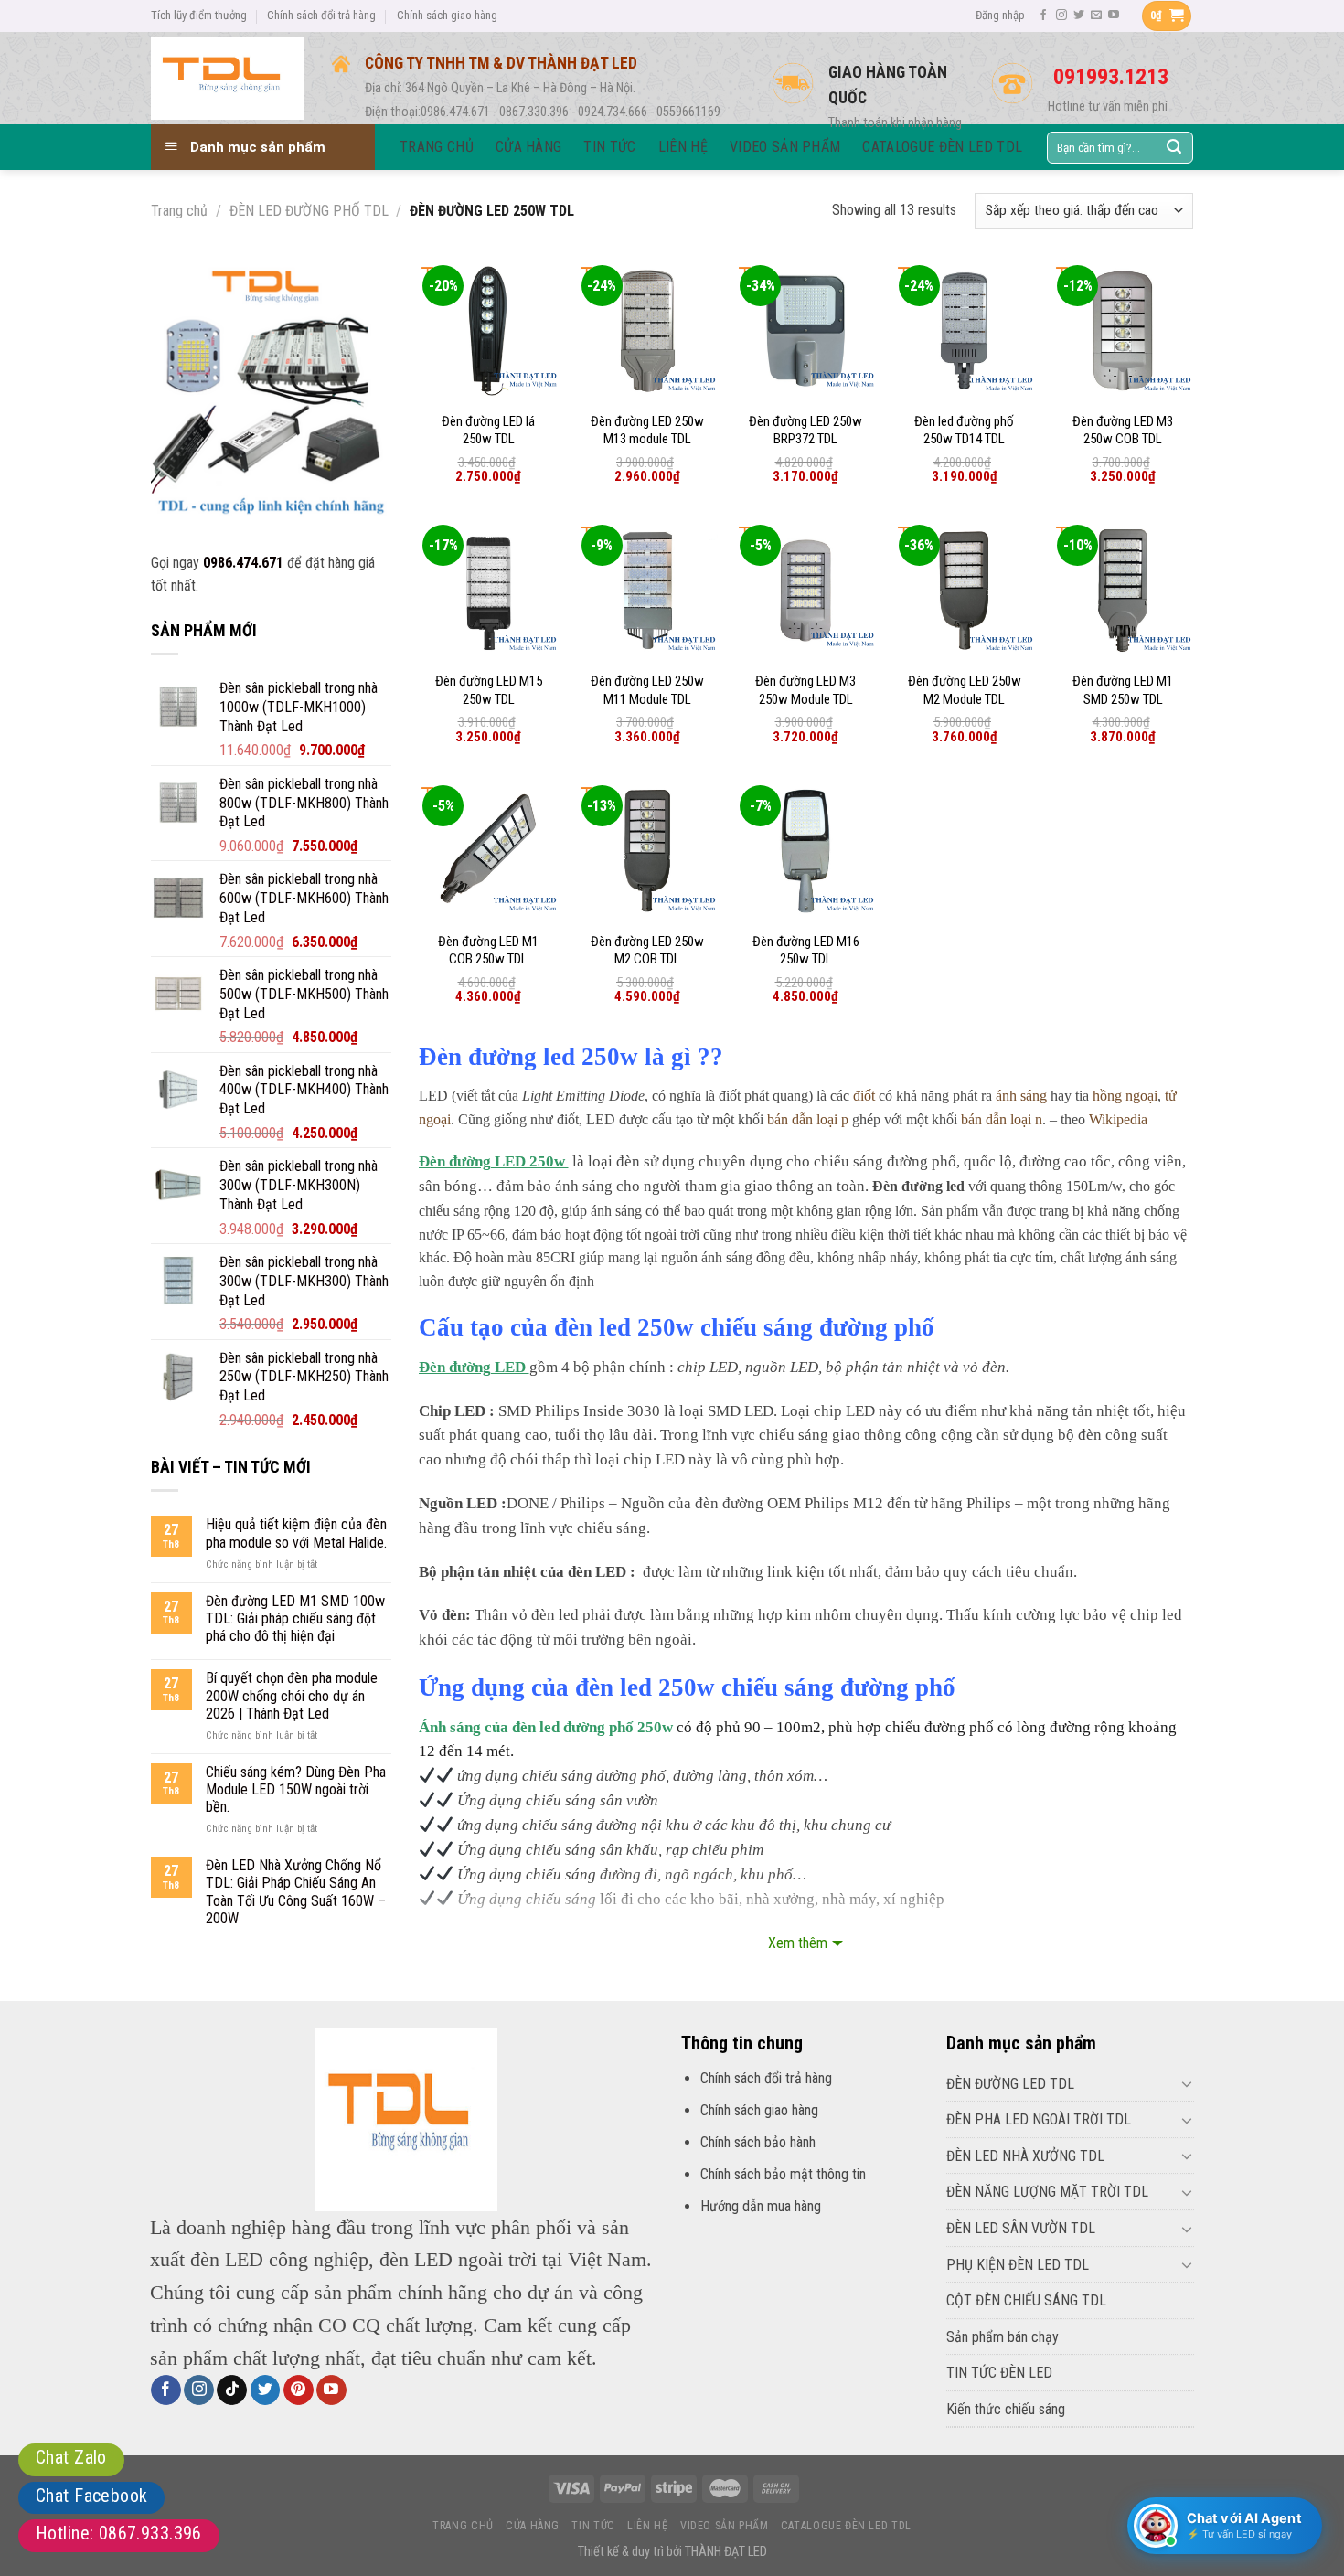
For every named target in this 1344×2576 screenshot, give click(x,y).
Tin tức (593, 2526)
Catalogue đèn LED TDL (846, 2526)
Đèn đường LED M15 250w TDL (489, 690)
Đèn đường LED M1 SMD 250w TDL (1123, 690)
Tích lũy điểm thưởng (199, 15)
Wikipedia (1118, 1119)
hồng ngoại (1125, 1096)
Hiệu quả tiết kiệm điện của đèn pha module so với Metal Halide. (296, 1533)
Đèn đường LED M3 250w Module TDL (805, 690)
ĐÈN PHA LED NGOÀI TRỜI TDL (1039, 2119)
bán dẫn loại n (1002, 1119)
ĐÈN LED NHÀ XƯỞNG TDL (1025, 2156)
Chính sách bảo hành (758, 2142)
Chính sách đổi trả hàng (321, 15)
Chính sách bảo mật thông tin (783, 2174)
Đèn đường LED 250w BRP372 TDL (805, 431)
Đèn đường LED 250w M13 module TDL (647, 431)
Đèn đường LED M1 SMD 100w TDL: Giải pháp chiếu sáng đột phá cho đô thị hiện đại (295, 1618)
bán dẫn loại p (808, 1119)
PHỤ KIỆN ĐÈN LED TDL (1018, 2265)
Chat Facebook (91, 2496)
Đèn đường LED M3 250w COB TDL (1123, 431)
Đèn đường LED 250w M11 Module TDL (647, 690)
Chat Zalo (71, 2457)
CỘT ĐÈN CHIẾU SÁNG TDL (1026, 2300)
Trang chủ (179, 211)
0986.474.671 (243, 563)
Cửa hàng (533, 2526)
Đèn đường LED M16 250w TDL (806, 951)
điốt (864, 1096)
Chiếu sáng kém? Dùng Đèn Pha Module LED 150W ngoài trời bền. (296, 1789)
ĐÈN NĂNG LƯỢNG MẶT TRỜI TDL (1047, 2192)
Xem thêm (798, 1943)
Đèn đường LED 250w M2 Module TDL (965, 690)
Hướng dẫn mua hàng (761, 2206)
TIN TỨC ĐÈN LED (999, 2373)
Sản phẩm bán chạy (1003, 2337)
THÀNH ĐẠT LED (726, 2552)
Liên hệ (647, 2526)
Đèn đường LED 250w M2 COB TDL (647, 951)
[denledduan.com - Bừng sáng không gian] (228, 78)
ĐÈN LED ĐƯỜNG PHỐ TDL (309, 211)
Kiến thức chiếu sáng (1006, 2409)
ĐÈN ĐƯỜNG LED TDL (1010, 2084)
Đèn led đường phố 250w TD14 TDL (964, 431)
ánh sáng (1021, 1096)
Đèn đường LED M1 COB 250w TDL (488, 951)
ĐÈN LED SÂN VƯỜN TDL (1021, 2228)
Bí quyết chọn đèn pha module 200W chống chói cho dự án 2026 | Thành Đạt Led (292, 1695)
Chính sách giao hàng (447, 15)
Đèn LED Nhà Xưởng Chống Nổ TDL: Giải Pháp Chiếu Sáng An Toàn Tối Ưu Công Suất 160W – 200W (296, 1892)
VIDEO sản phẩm (725, 2526)
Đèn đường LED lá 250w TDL (488, 431)
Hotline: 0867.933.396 (119, 2533)
